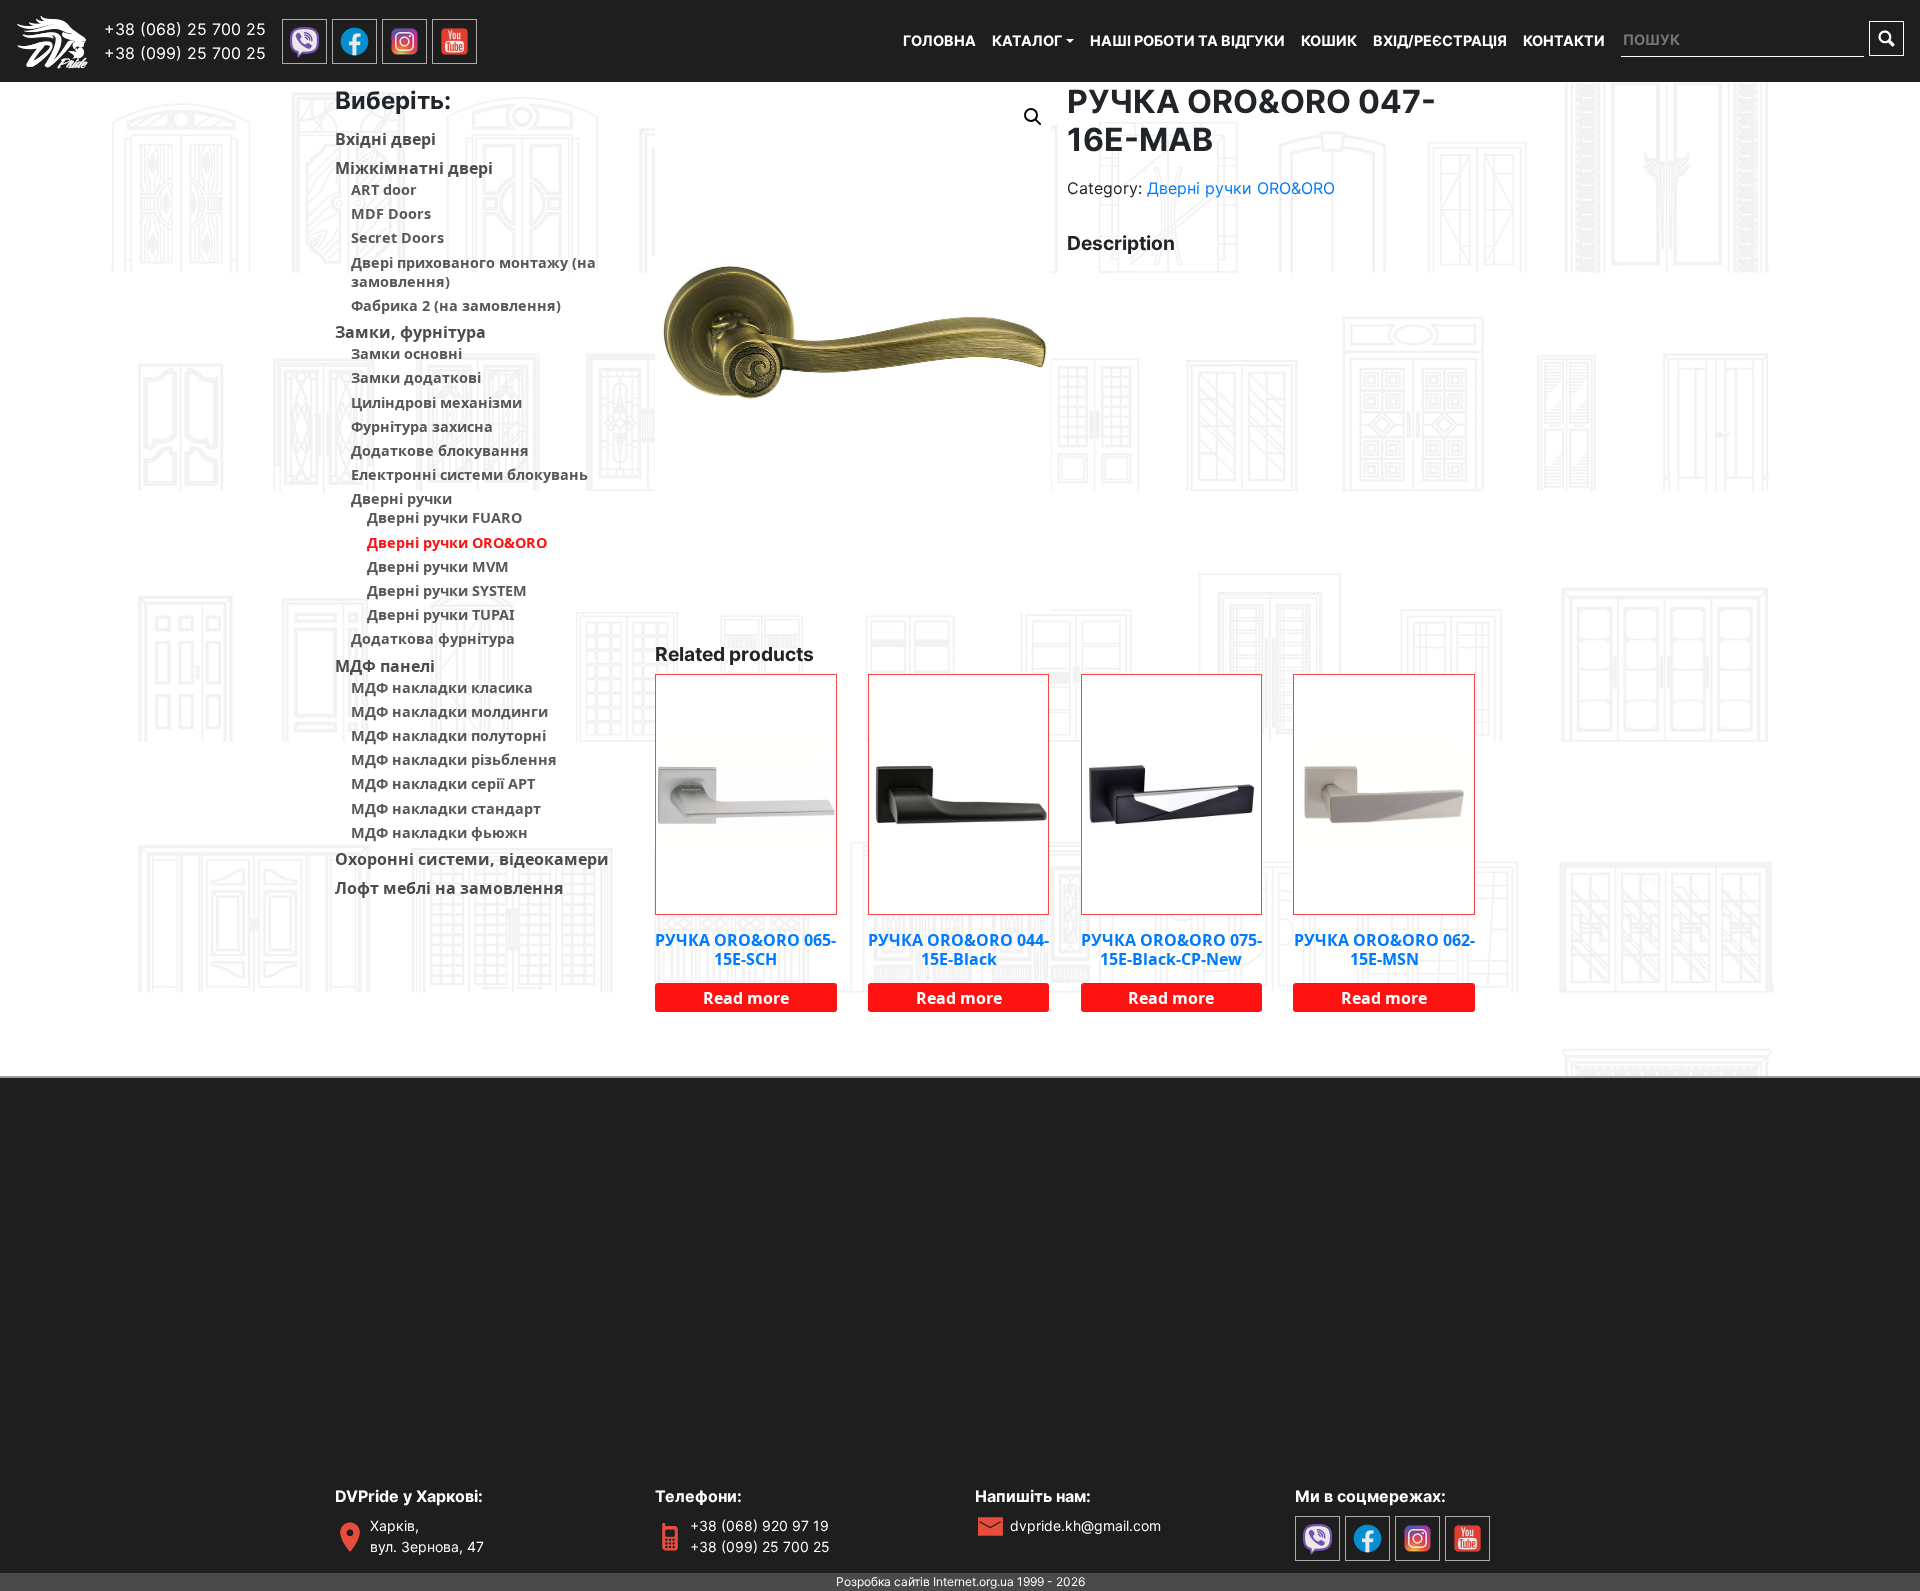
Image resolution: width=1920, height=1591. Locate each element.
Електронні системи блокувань (469, 474)
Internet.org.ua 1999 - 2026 (1009, 1581)
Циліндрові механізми (436, 402)
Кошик (1329, 40)
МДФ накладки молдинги (449, 711)
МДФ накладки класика (442, 687)
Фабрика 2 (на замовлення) (456, 305)
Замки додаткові (416, 377)
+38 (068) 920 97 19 (759, 1525)
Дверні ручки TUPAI (441, 614)
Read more (746, 998)
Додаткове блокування (440, 450)
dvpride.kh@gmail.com (1085, 1525)
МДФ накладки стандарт (446, 808)
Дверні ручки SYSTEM (447, 590)
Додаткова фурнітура (433, 638)
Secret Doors (397, 237)
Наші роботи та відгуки (1187, 40)
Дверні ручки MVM (438, 566)
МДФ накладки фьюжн (439, 832)
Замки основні (406, 353)
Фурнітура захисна (422, 426)
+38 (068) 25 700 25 (185, 29)
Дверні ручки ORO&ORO (457, 542)
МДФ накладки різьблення (454, 759)
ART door (384, 189)
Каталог (1027, 40)
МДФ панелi (385, 666)
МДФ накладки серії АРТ (443, 783)
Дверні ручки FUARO (444, 517)
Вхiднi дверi (385, 139)
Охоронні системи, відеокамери (472, 859)
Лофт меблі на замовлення (449, 888)
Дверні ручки (401, 498)
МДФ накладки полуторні (448, 735)
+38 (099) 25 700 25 (185, 53)
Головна (939, 40)
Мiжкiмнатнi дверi (414, 168)
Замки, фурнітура (410, 332)
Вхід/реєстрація (1440, 40)
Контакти (1564, 40)
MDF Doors (391, 213)
